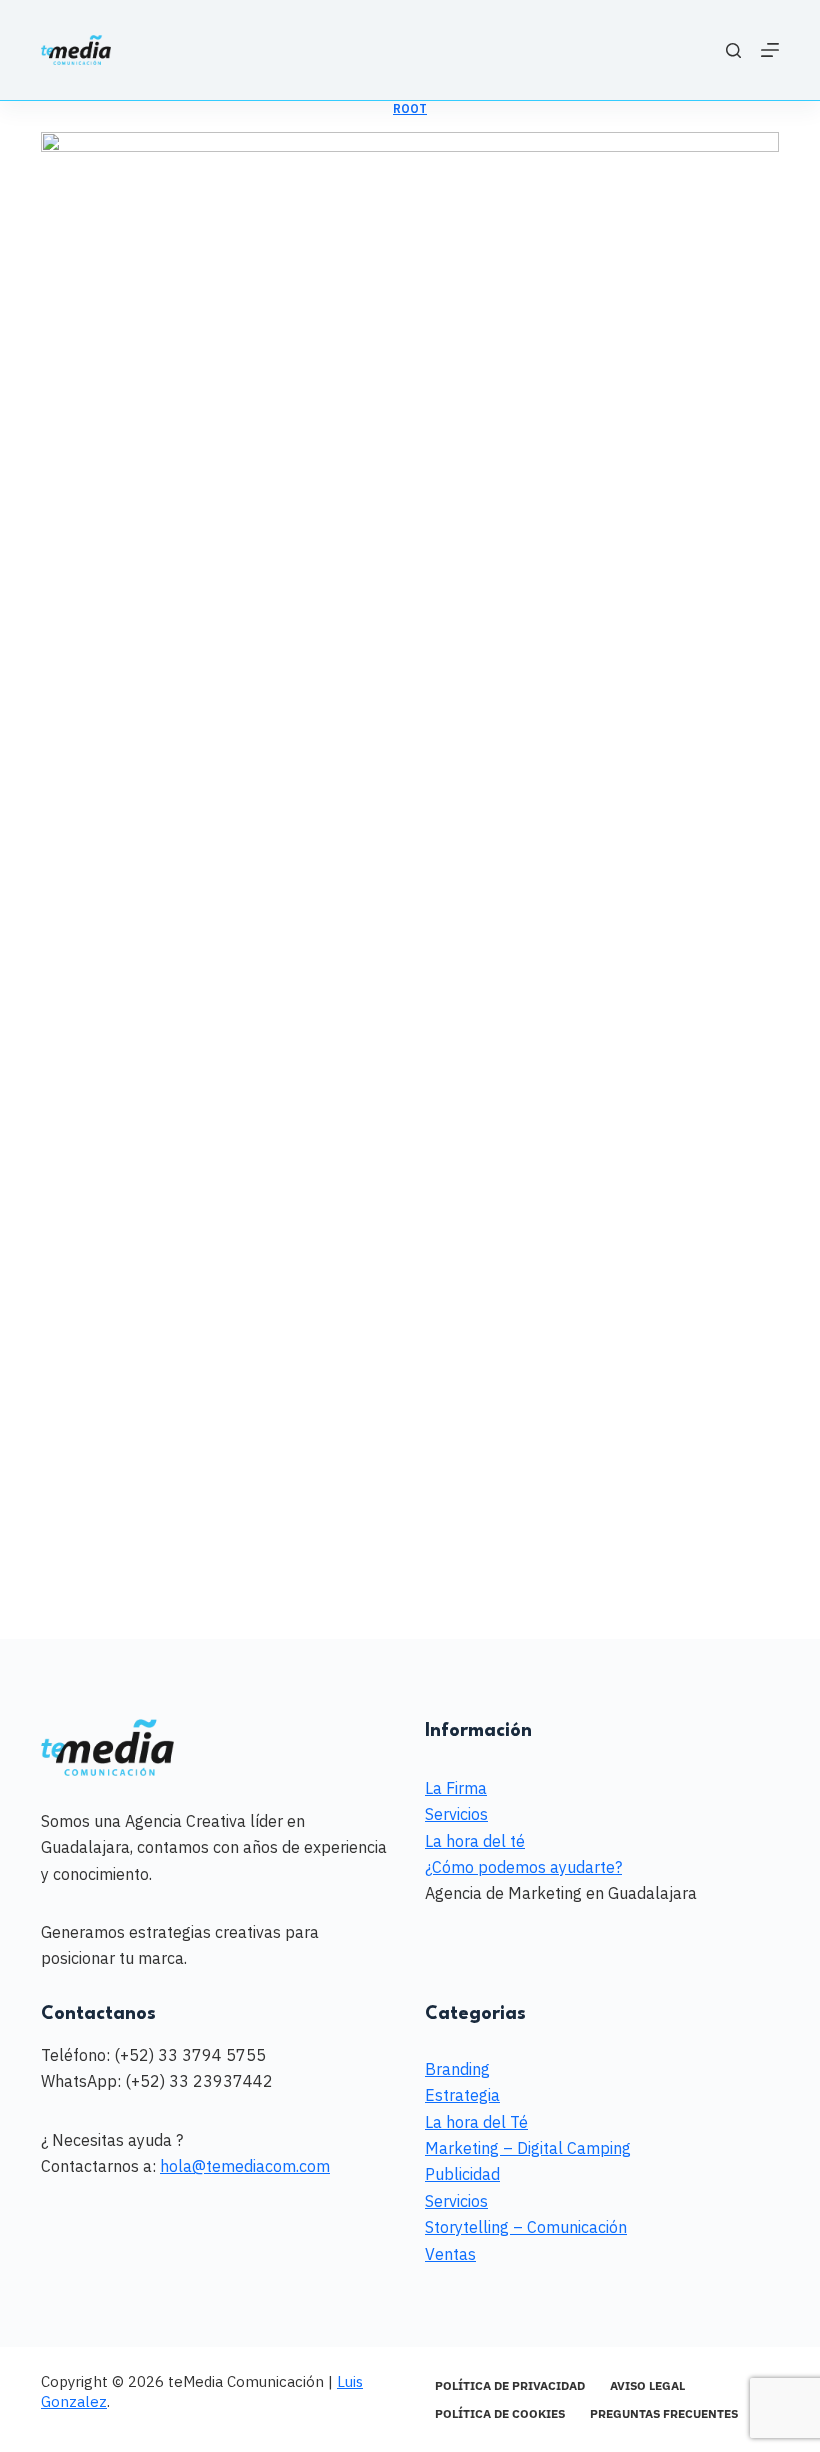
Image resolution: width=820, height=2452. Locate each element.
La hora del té (475, 1841)
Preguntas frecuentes (664, 2413)
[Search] (733, 50)
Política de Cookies (500, 2413)
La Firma (456, 1788)
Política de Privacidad (510, 2385)
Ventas (450, 2254)
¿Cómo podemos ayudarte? (523, 1867)
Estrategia (462, 2095)
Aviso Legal (647, 2385)
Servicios (456, 1814)
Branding (457, 2069)
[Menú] (770, 50)
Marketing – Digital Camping (528, 2148)
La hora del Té (476, 2122)
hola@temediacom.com (245, 2166)
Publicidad (462, 2174)
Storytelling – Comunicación (526, 2227)
